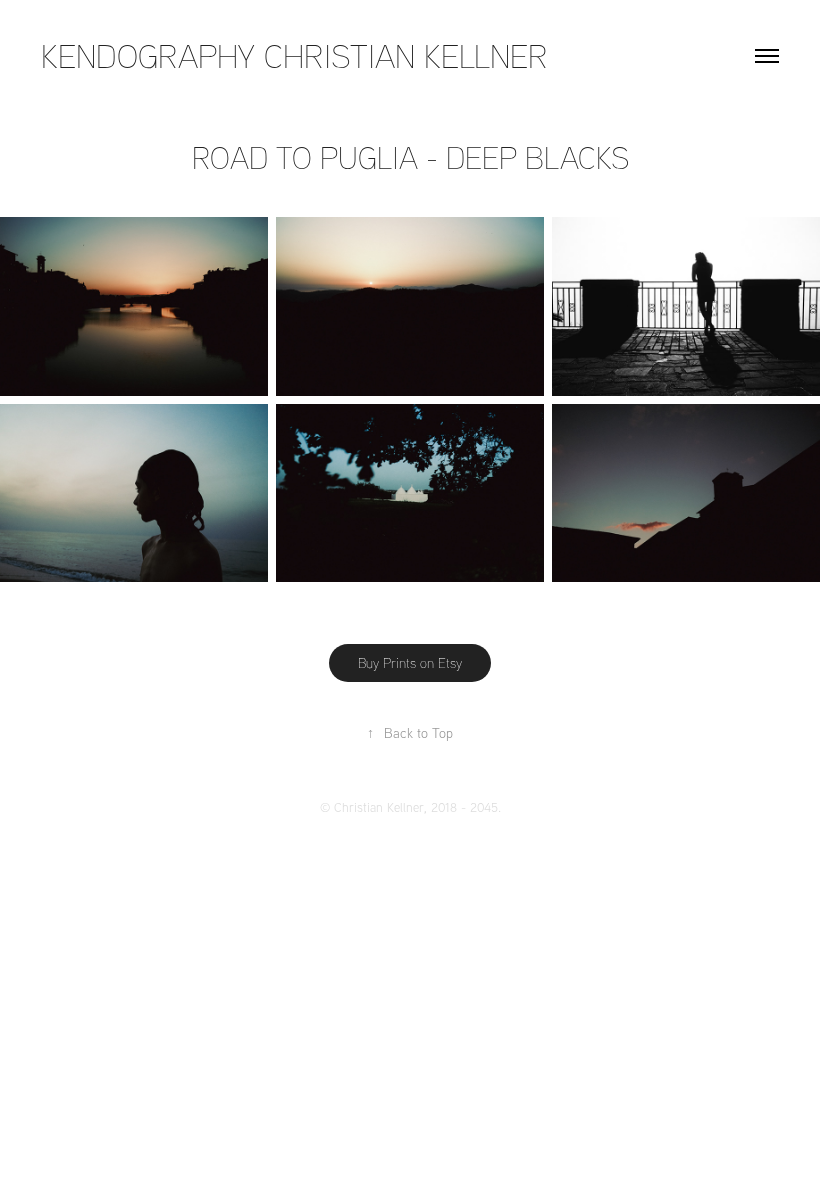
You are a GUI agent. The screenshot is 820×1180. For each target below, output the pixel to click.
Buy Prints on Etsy (410, 662)
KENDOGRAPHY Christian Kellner (294, 55)
